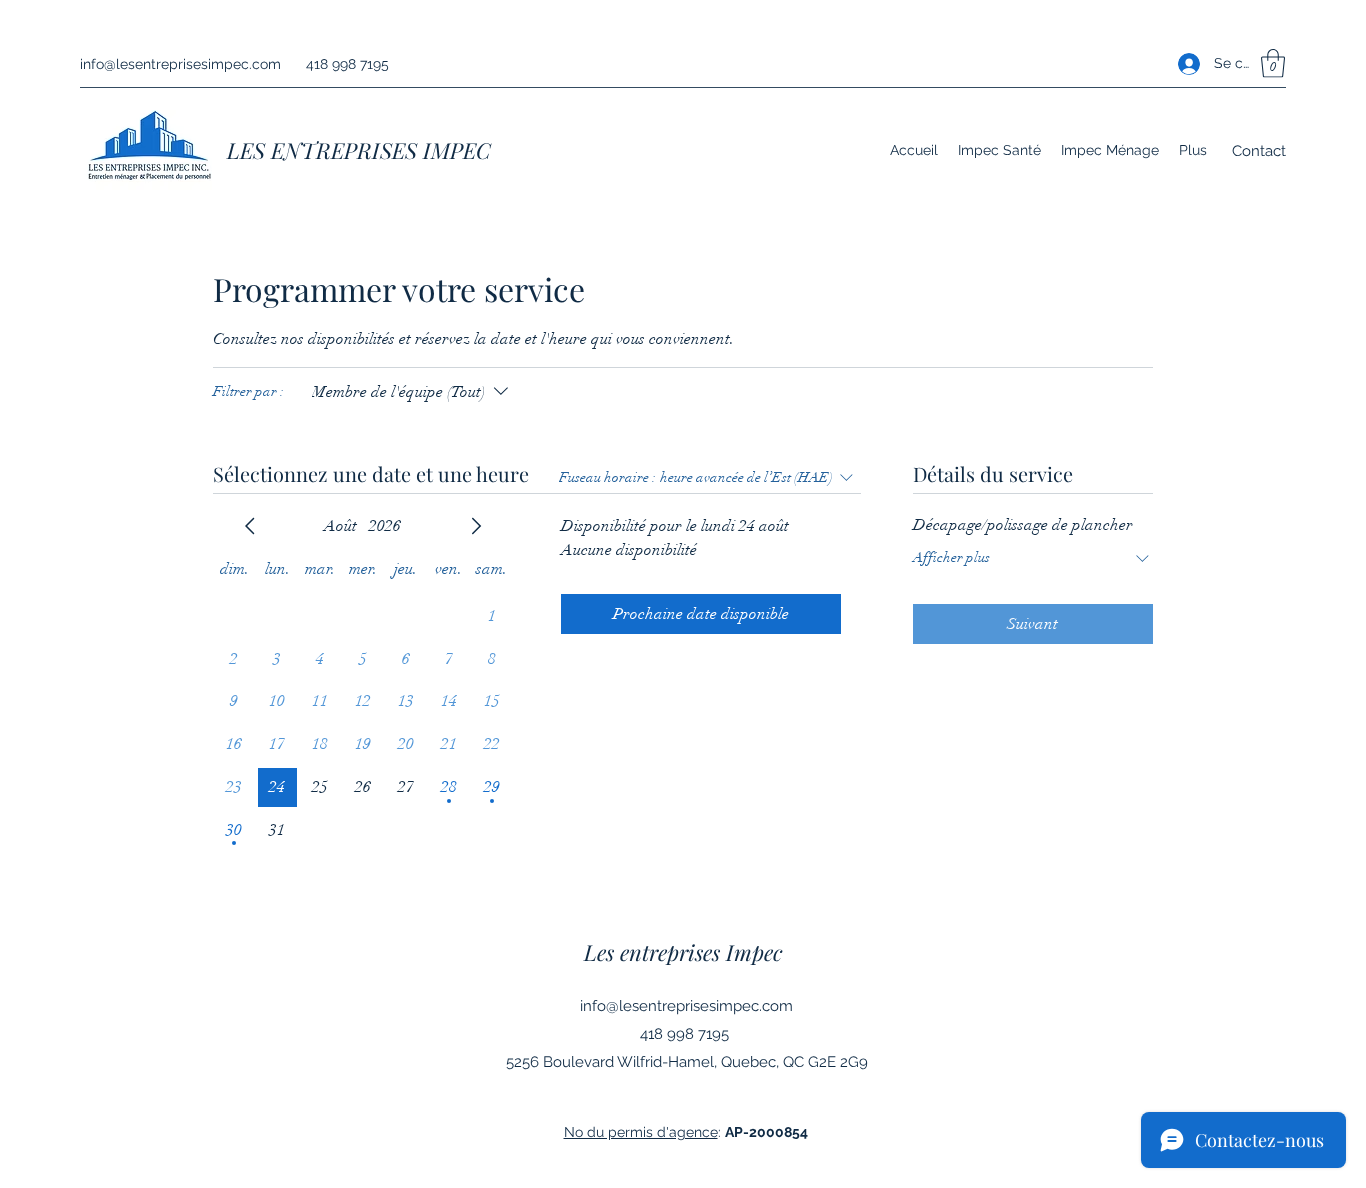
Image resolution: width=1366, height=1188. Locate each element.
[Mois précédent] (250, 526)
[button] (1273, 63)
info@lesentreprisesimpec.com (180, 64)
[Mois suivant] (476, 526)
